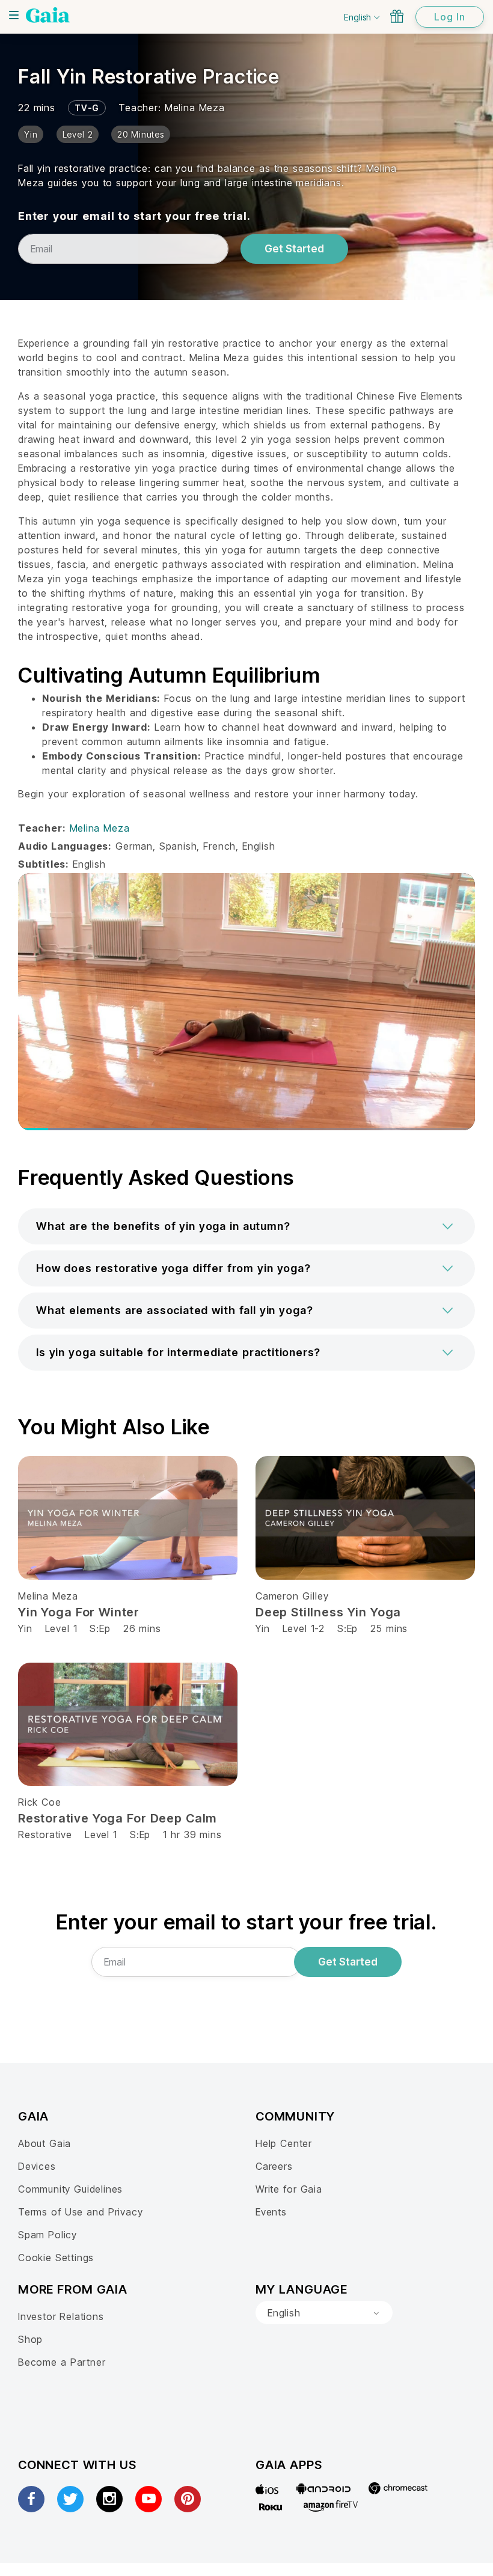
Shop (30, 2339)
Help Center (284, 2143)
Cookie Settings (56, 2258)
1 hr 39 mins (192, 1835)
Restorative (45, 1835)
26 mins (142, 1628)
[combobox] (324, 2313)
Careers (274, 2166)
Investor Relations (61, 2316)
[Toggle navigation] (14, 15)
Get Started (294, 249)
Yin (25, 1628)
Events (271, 2212)
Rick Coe (40, 1802)
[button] (246, 1226)
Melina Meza (195, 108)
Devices (37, 2166)
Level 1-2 (304, 1628)
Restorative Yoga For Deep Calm (117, 1818)
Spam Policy (47, 2235)
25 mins (389, 1628)
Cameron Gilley (292, 1596)
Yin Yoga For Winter (79, 1612)
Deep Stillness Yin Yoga (328, 1612)
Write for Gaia (289, 2189)
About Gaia (44, 2143)
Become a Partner (62, 2362)
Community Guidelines (70, 2189)
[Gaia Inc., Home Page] (48, 15)
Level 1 (61, 1628)
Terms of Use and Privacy (80, 2212)
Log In (450, 17)
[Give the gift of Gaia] (397, 16)
